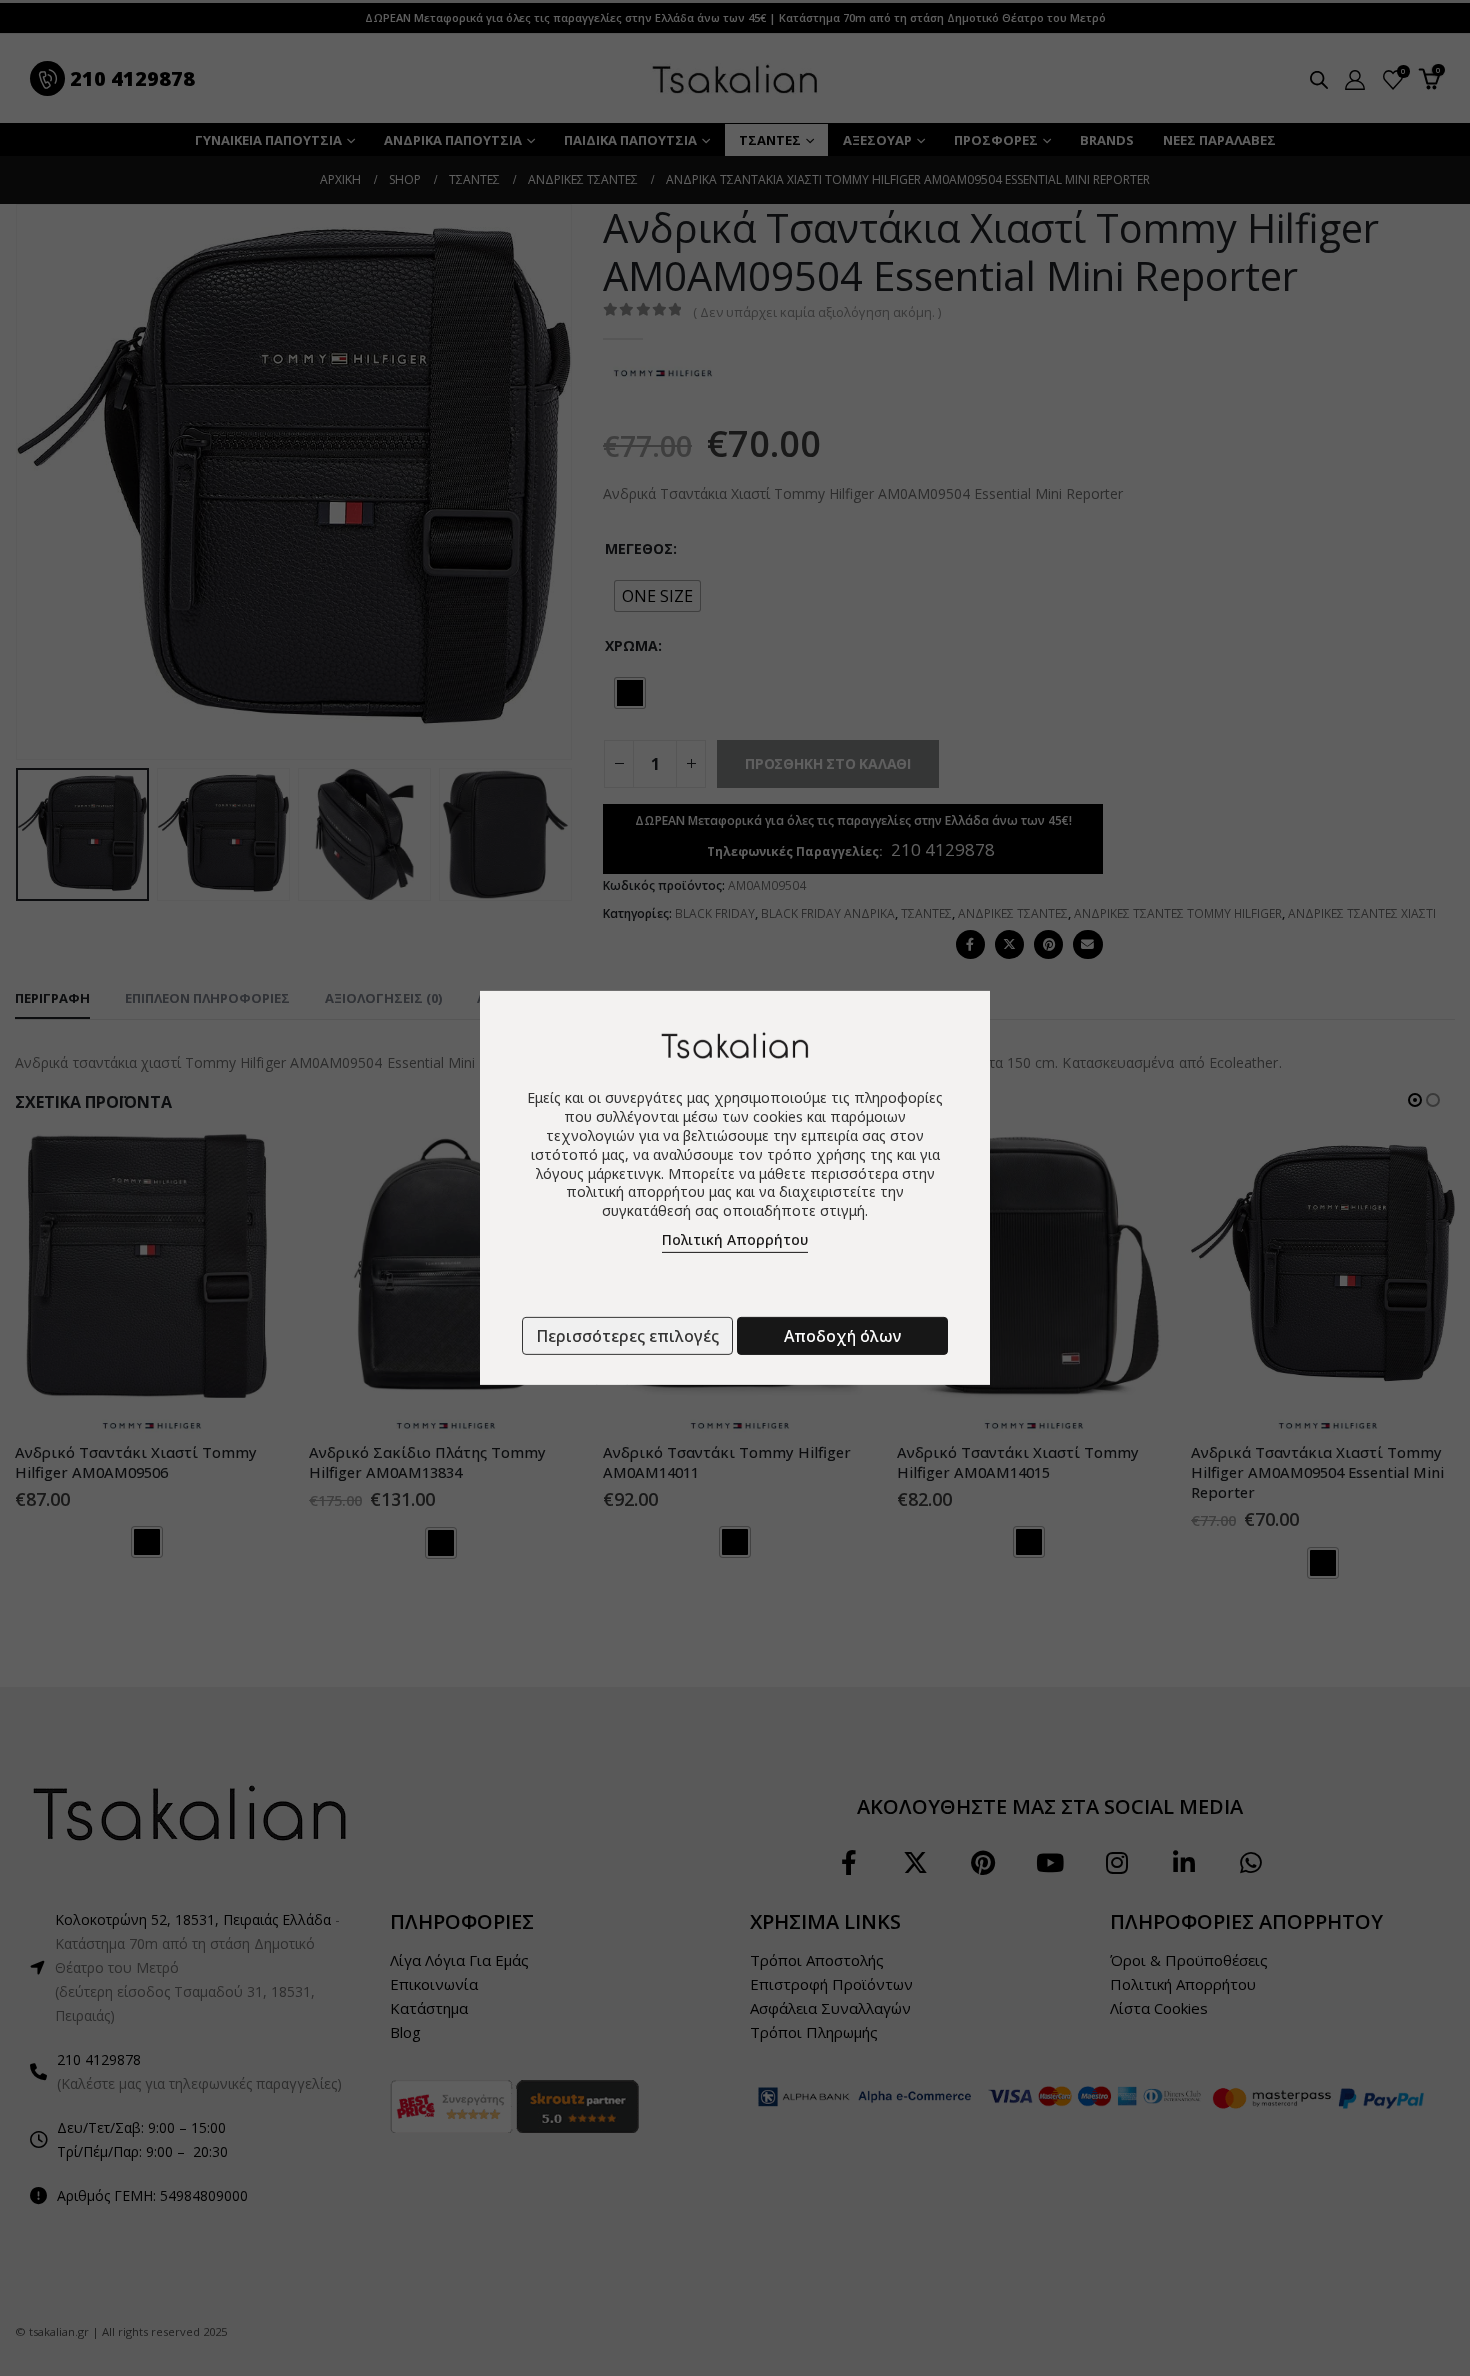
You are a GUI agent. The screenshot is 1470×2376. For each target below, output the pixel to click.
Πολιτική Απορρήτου (735, 1239)
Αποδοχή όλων (842, 1336)
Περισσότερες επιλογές (627, 1336)
